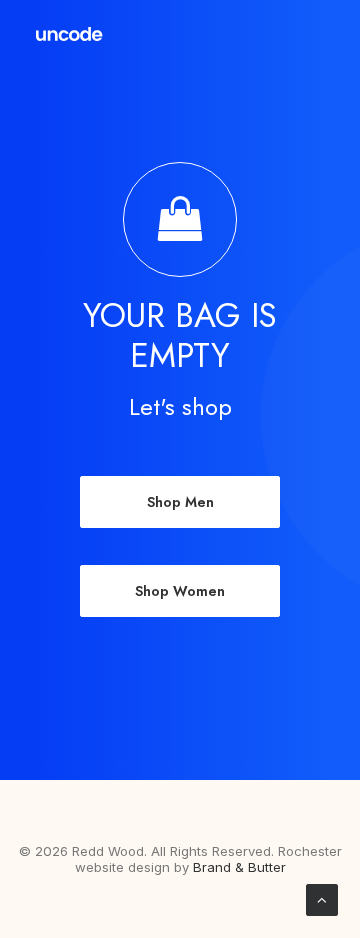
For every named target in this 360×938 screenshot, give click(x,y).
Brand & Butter (239, 867)
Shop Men (180, 502)
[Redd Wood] (70, 34)
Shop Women (180, 591)
